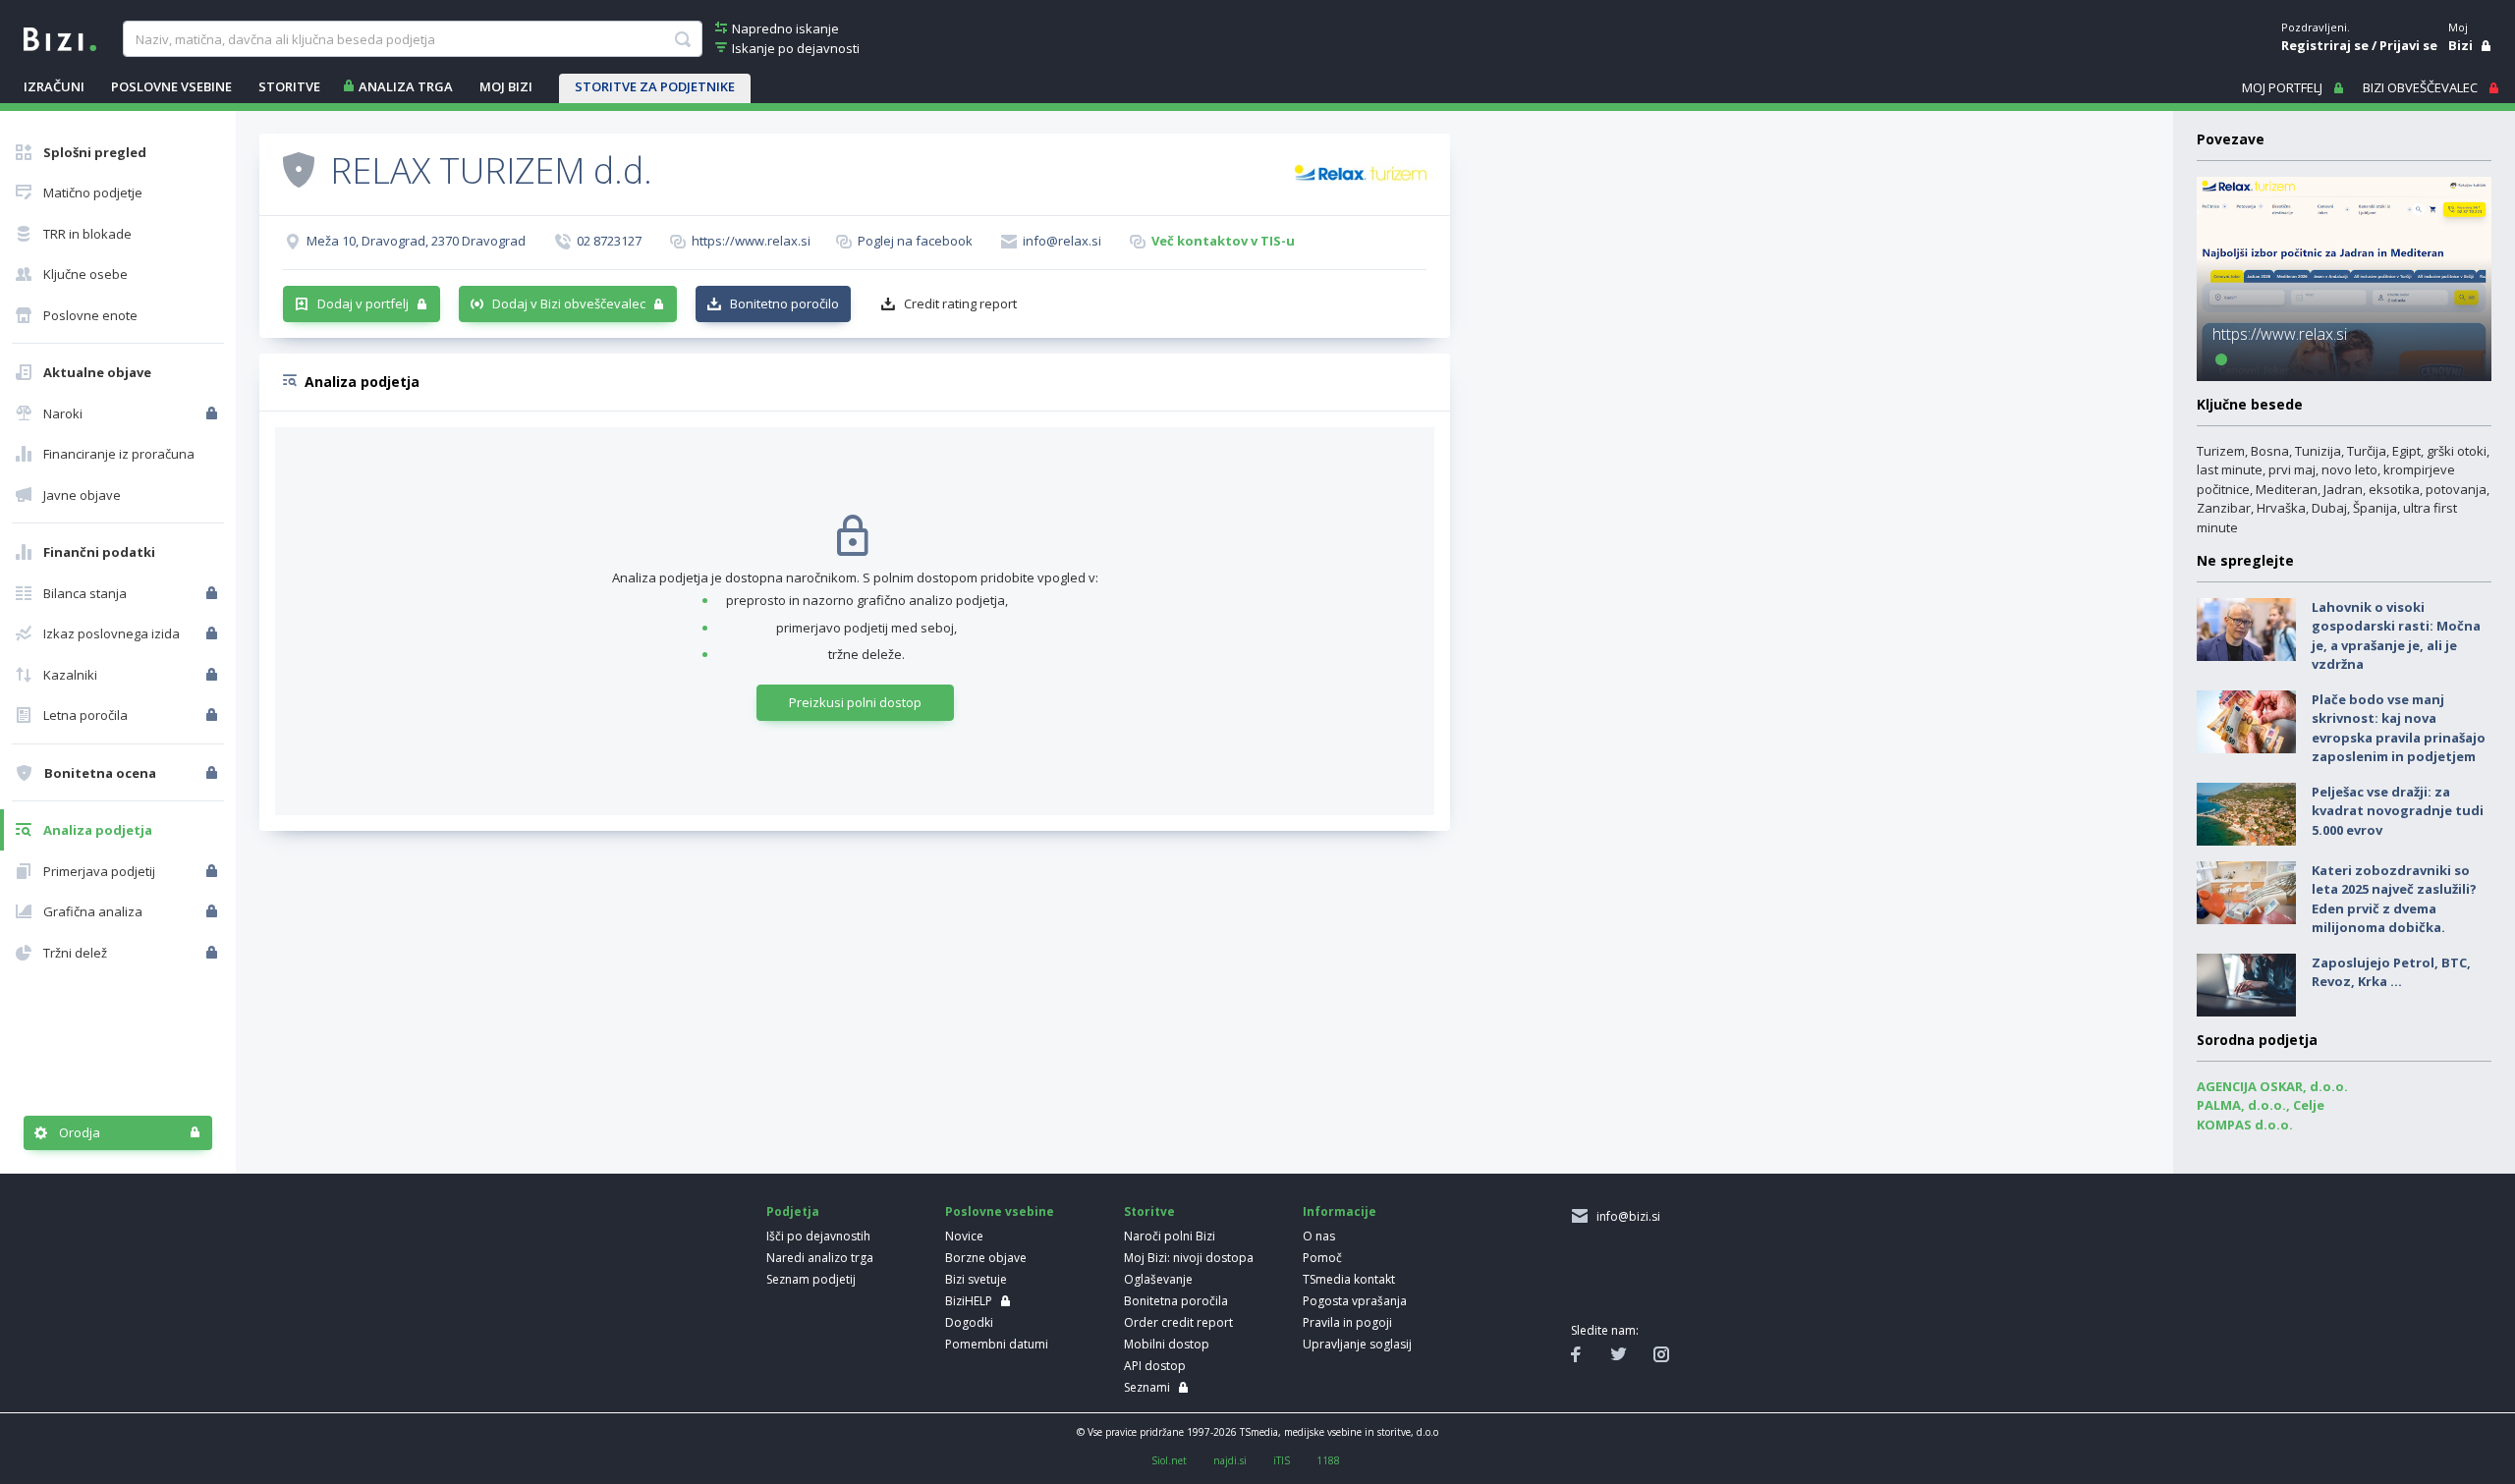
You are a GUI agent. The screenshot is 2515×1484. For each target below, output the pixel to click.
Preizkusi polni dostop (855, 702)
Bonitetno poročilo (784, 303)
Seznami (1147, 1387)
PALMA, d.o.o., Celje (2261, 1105)
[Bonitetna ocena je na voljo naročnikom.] (299, 169)
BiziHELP (969, 1301)
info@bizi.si (1625, 1216)
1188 (1328, 1460)
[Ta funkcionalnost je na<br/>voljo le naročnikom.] (214, 413)
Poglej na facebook (915, 241)
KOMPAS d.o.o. (2245, 1125)
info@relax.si (1062, 241)
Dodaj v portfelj (363, 303)
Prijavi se (2408, 45)
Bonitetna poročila (1176, 1301)
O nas (1319, 1236)
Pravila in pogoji (1347, 1322)
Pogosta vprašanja (1355, 1301)
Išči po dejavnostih (818, 1236)
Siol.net (1169, 1460)
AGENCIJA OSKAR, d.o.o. (2272, 1086)
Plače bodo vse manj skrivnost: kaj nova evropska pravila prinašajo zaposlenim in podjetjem (2399, 728)
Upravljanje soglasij (1357, 1344)
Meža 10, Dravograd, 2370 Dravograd (416, 241)
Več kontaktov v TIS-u (1223, 241)
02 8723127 (609, 241)
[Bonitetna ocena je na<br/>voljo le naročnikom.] (214, 773)
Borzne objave (986, 1258)
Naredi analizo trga (820, 1258)
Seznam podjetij (811, 1279)
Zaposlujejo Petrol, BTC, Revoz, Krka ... (2391, 972)
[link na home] (60, 37)
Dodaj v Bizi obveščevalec (569, 303)
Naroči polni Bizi (1170, 1236)
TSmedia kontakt (1349, 1279)
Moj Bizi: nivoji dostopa (1189, 1258)
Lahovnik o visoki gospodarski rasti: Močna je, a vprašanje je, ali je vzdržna (2396, 636)
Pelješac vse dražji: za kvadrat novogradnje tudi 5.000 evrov (2398, 811)
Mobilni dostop (1167, 1344)
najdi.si (1230, 1460)
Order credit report (1178, 1322)
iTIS (1282, 1460)
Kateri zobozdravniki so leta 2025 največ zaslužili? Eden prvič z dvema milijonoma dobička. (2394, 899)
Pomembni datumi (997, 1344)
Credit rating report (960, 303)
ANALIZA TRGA (406, 86)
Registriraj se (2325, 45)
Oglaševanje (1158, 1279)
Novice (964, 1236)
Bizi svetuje (976, 1279)
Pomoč (1322, 1258)
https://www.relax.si (751, 241)
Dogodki (969, 1322)
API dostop (1155, 1366)
